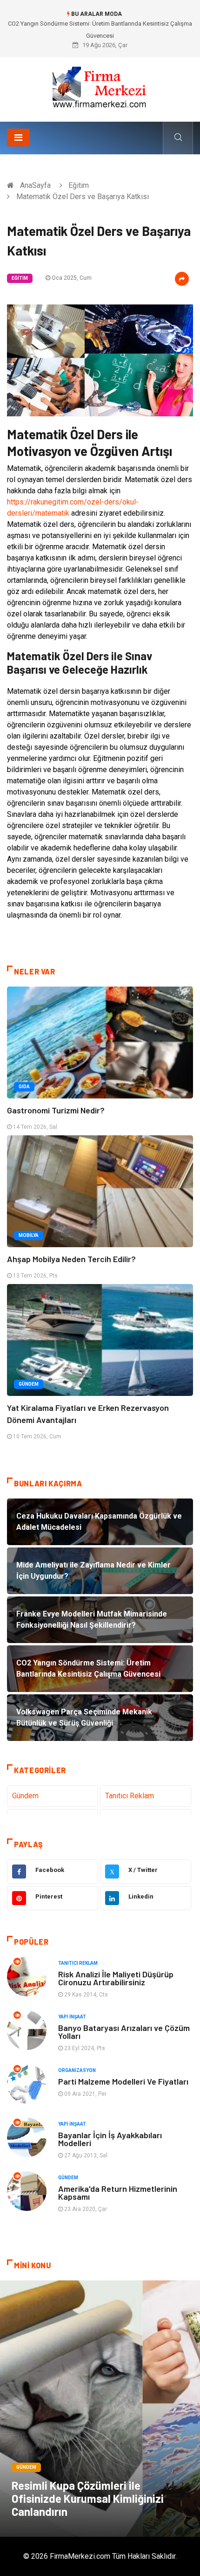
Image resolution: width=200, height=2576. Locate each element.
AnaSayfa (35, 185)
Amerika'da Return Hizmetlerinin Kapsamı (118, 2193)
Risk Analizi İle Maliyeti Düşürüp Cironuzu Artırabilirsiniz (116, 1978)
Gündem (29, 1384)
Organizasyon (77, 2070)
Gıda (24, 1087)
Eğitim (79, 185)
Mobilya (29, 1235)
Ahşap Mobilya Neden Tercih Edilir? (71, 1259)
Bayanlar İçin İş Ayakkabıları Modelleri (110, 2139)
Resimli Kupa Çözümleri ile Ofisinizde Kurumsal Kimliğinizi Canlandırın (88, 2498)
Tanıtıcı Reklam (130, 1796)
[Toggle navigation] (18, 138)
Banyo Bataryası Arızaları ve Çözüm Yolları (124, 2032)
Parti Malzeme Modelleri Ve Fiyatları (123, 2081)
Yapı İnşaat (72, 2017)
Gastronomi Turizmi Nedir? (56, 1110)
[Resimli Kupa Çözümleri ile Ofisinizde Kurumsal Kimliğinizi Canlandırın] (100, 2409)
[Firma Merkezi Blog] (100, 86)
